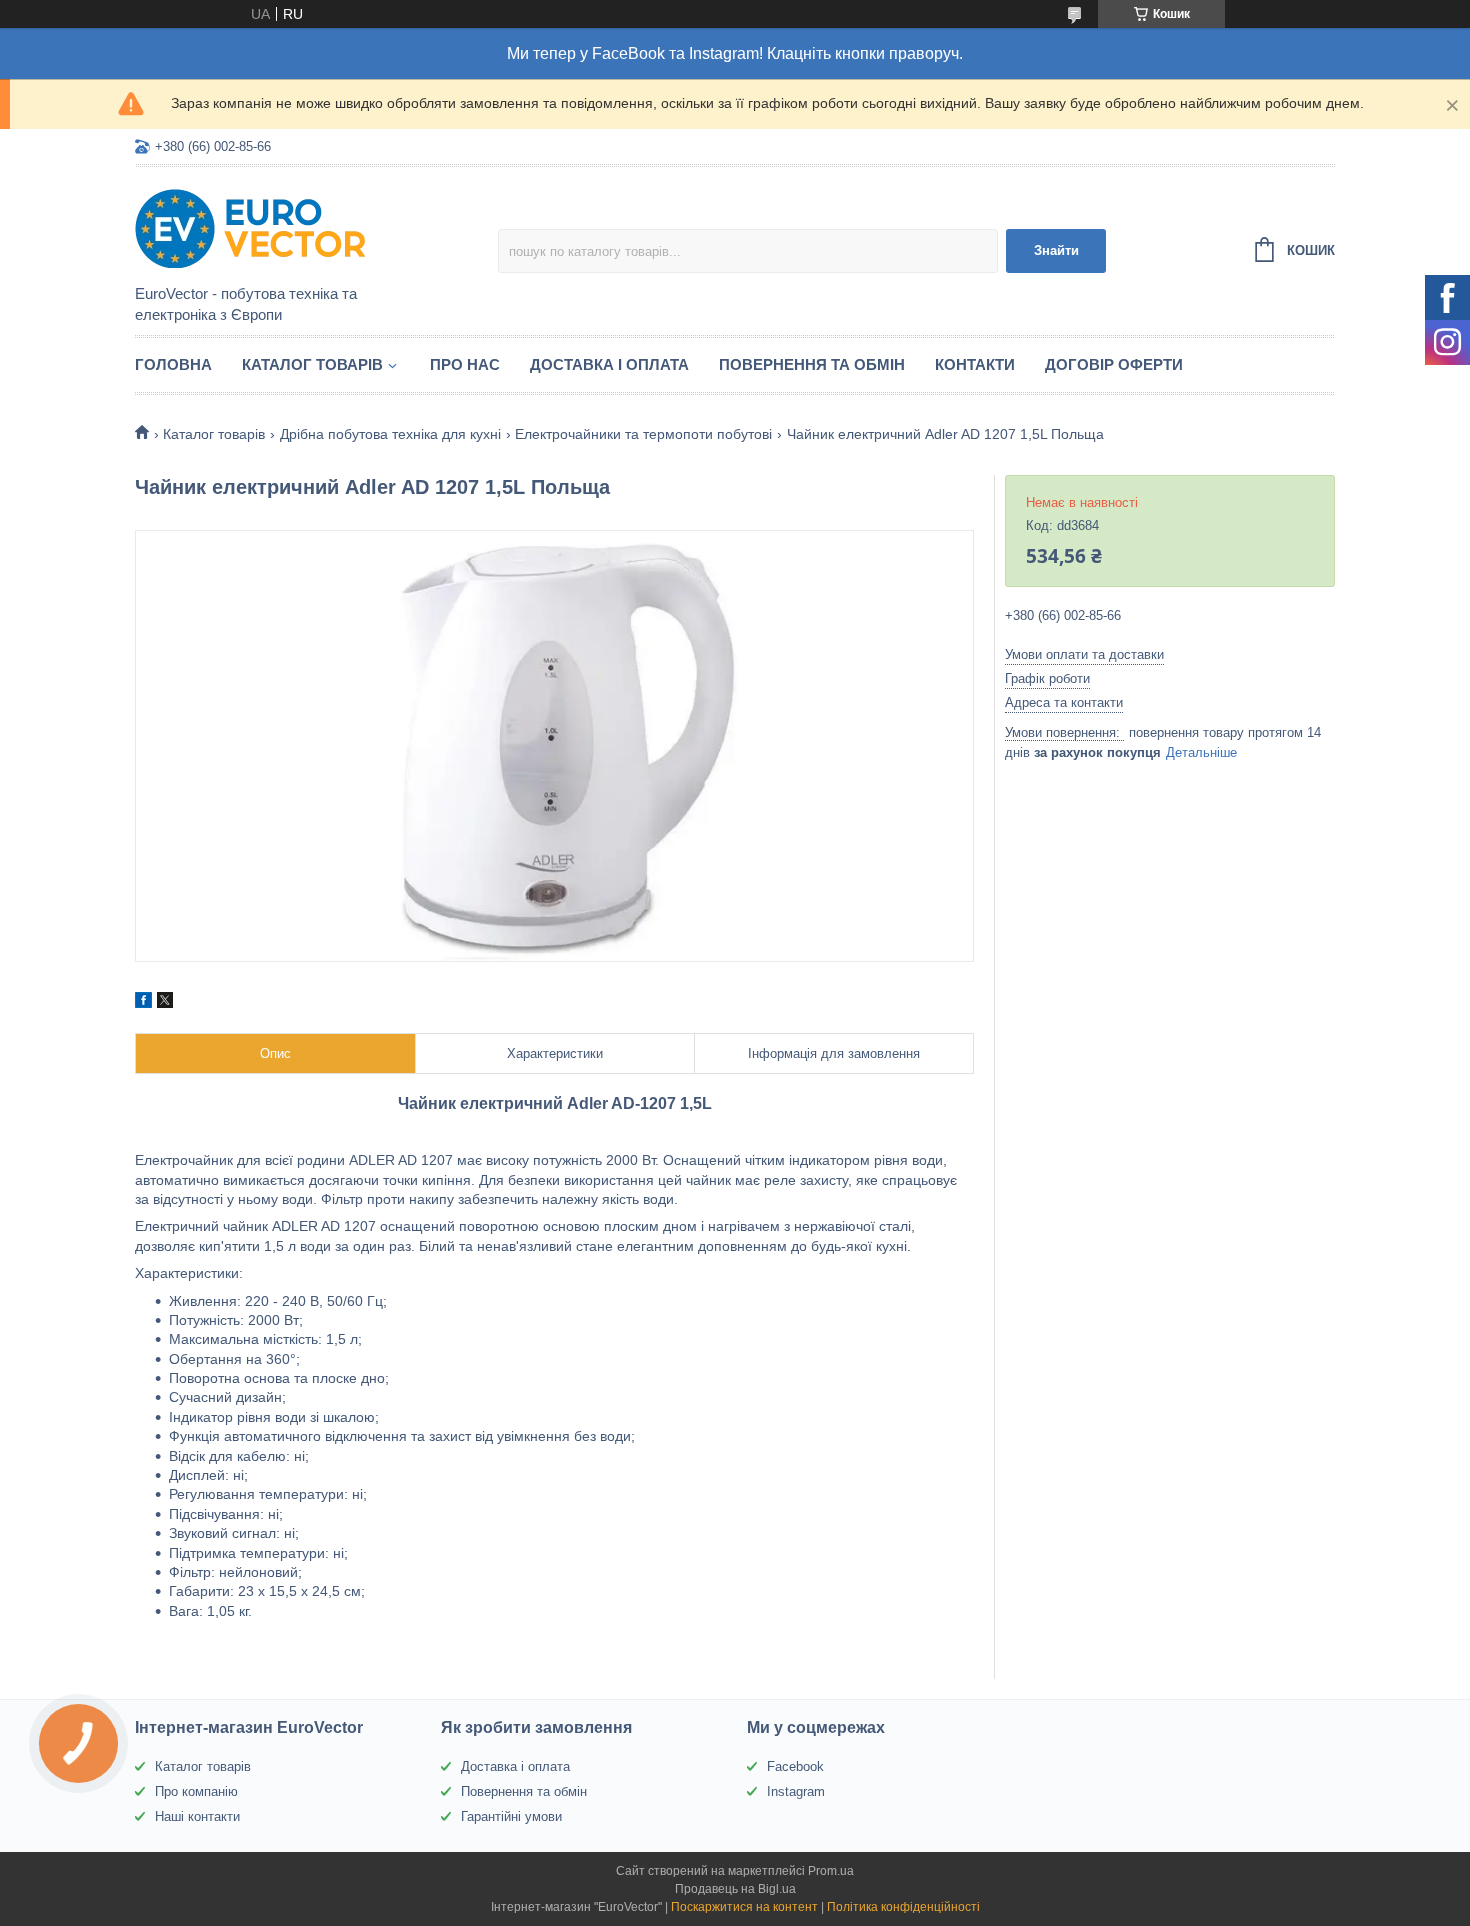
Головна (173, 364)
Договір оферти (1114, 364)
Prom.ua (831, 1871)
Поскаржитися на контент (744, 1907)
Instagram (796, 1791)
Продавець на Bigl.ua (735, 1889)
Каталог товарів (312, 364)
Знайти (1056, 250)
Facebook (795, 1766)
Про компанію (196, 1791)
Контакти (975, 364)
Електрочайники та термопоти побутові (643, 434)
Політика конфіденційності (903, 1907)
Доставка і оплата (609, 364)
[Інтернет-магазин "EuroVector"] (310, 227)
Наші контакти (197, 1816)
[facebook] (143, 1003)
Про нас (465, 364)
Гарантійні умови (511, 1816)
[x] (165, 1003)
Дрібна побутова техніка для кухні (390, 434)
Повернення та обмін (812, 364)
